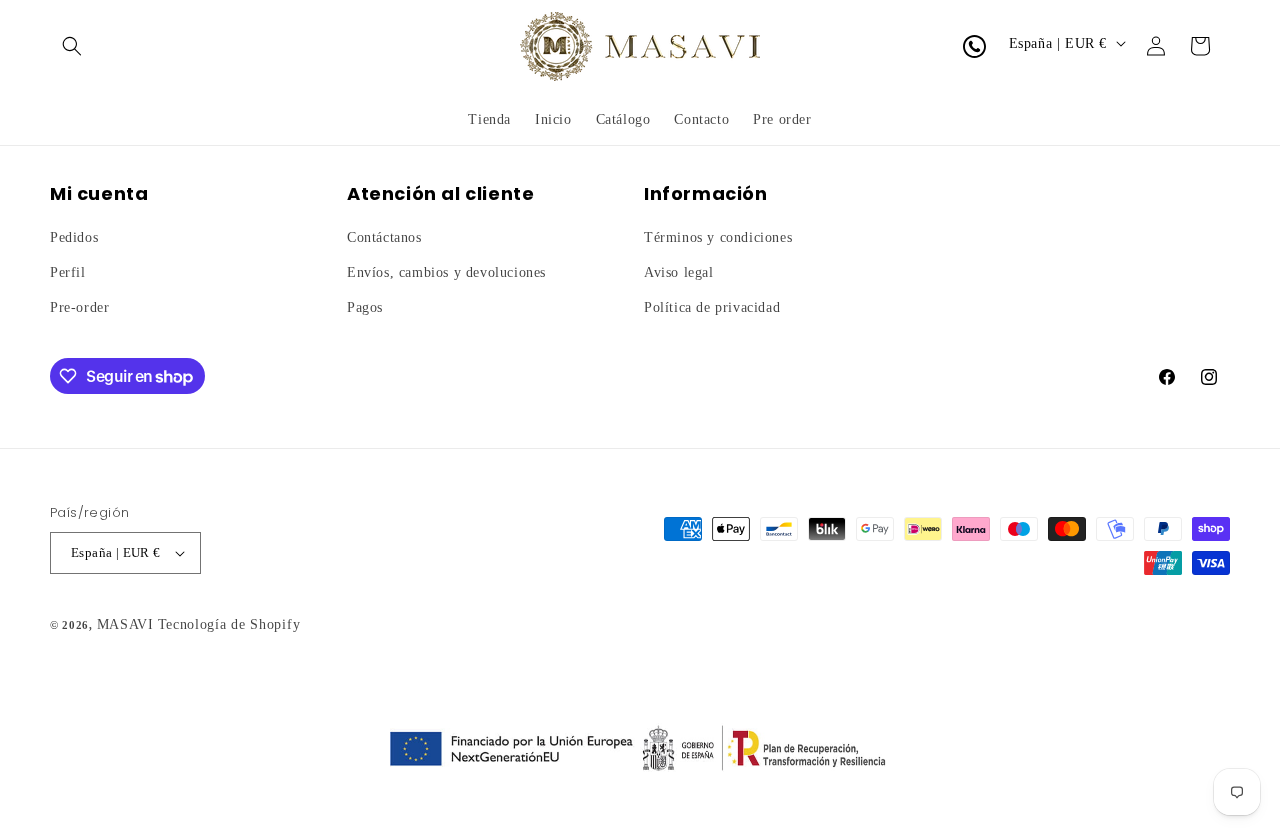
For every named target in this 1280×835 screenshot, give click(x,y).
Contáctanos (384, 237)
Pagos (365, 308)
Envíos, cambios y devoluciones (446, 272)
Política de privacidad (712, 308)
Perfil (68, 272)
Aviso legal (679, 272)
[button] (72, 46)
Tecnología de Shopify (229, 624)
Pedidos (74, 237)
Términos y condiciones (718, 237)
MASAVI (125, 624)
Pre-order (79, 308)
